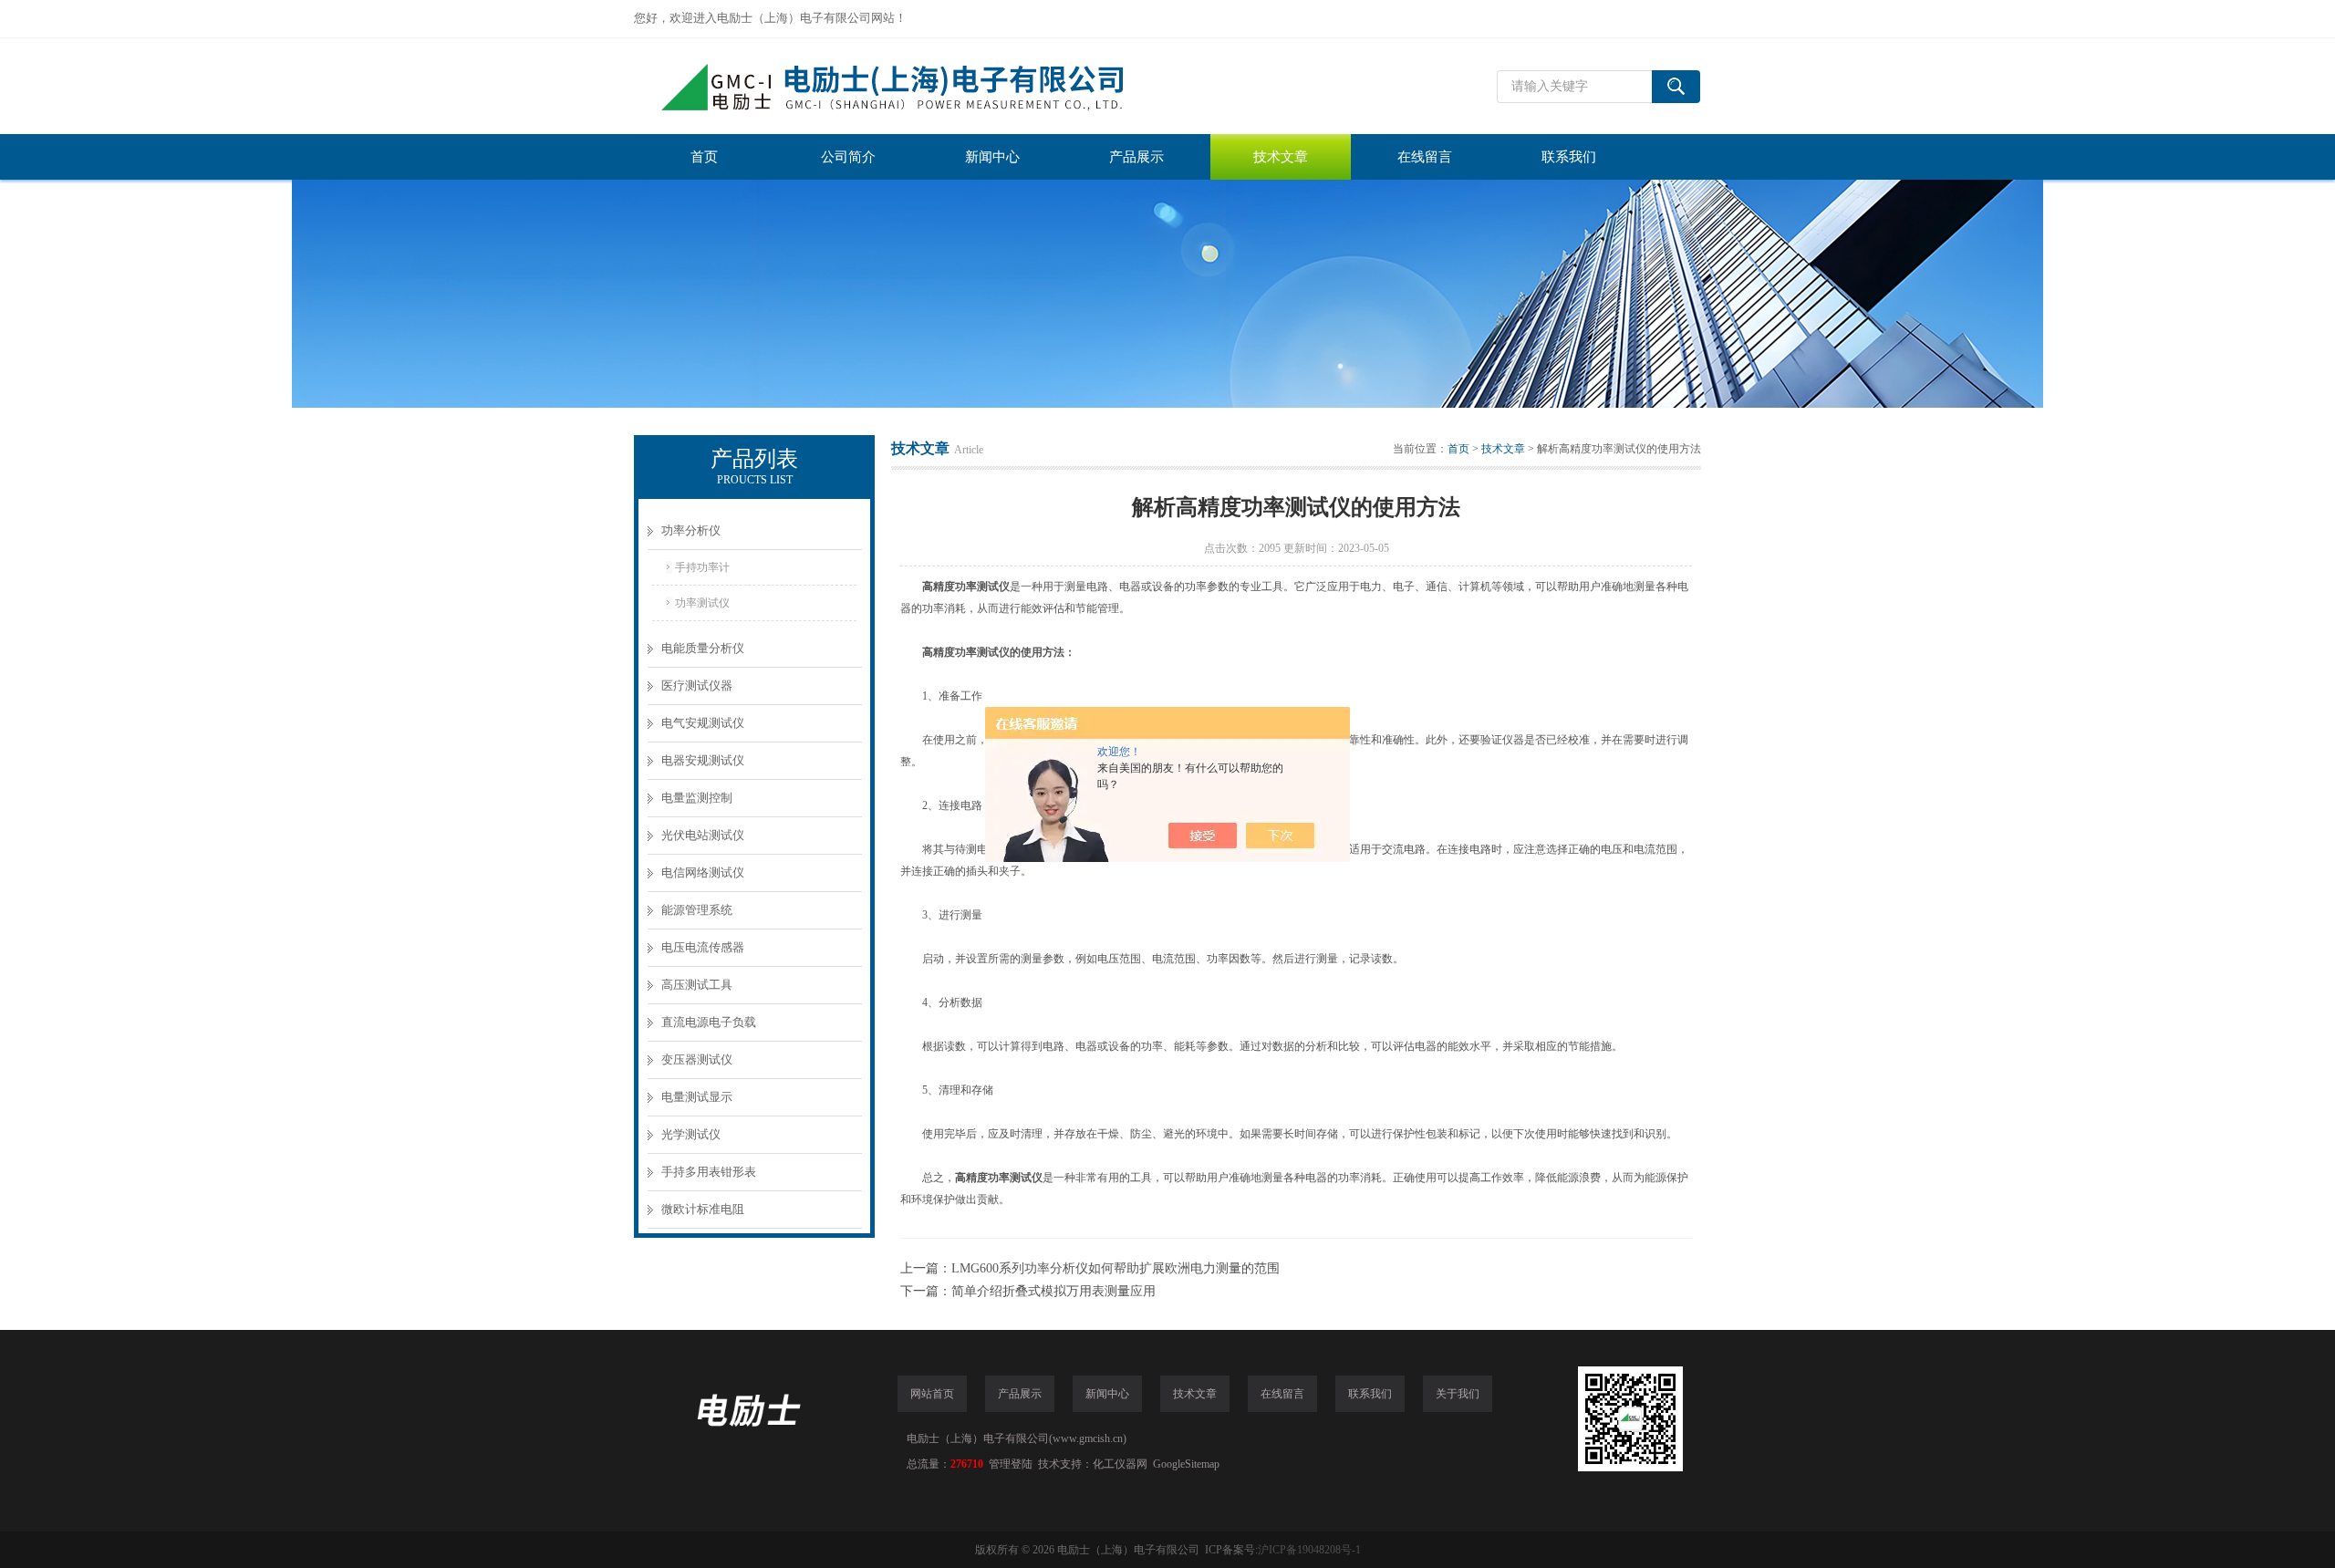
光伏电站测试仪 (703, 835)
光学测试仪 (691, 1134)
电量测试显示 (697, 1097)
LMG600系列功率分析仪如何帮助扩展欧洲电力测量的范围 (1116, 1268)
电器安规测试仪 (703, 760)
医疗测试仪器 (697, 685)
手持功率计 (702, 567)
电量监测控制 (697, 798)
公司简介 (848, 157)
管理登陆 (1011, 1464)
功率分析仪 (691, 530)
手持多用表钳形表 (709, 1172)
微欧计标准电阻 (703, 1209)
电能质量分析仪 (703, 648)
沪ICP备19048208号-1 (1309, 1550)
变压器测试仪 (697, 1059)
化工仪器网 (1120, 1464)
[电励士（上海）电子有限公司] (908, 86)
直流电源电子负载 (709, 1022)
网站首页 (932, 1394)
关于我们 (1458, 1394)
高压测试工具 (697, 985)
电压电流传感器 (703, 947)
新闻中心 (992, 157)
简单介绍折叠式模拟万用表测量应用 (1053, 1291)
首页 (704, 157)
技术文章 (1281, 157)
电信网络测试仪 (703, 872)
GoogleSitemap (1186, 1464)
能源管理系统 (697, 910)
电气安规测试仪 (703, 723)
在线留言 (1425, 157)
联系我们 (1569, 157)
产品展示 (1136, 157)
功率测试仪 (702, 603)
